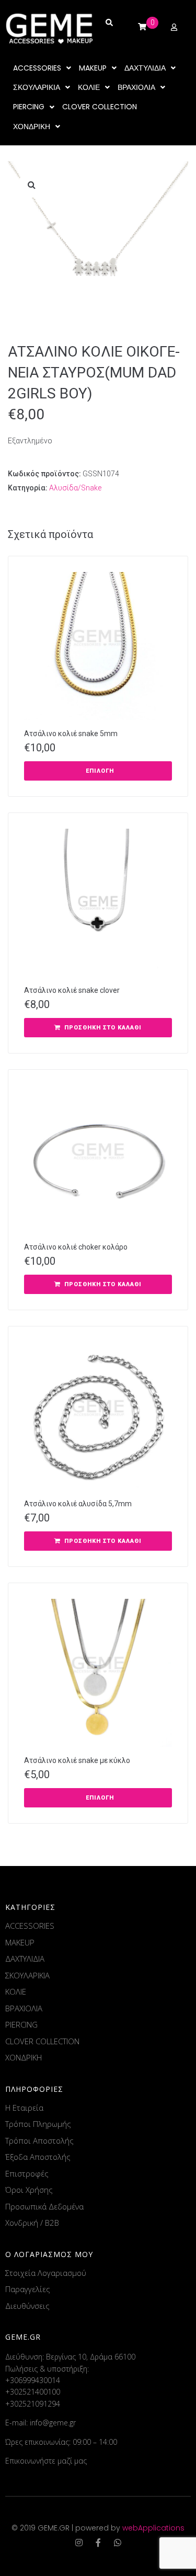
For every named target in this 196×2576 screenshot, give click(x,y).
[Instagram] (79, 2543)
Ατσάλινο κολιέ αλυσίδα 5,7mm (78, 1504)
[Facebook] (98, 2543)
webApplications (153, 2528)
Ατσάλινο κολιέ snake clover (72, 990)
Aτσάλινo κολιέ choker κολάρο (76, 1247)
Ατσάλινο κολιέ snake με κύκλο (77, 1760)
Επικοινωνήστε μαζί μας (46, 2461)
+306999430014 (33, 2380)
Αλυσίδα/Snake (75, 488)
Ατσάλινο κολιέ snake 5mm (71, 734)
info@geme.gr (53, 2423)
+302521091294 (33, 2404)
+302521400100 (33, 2392)
